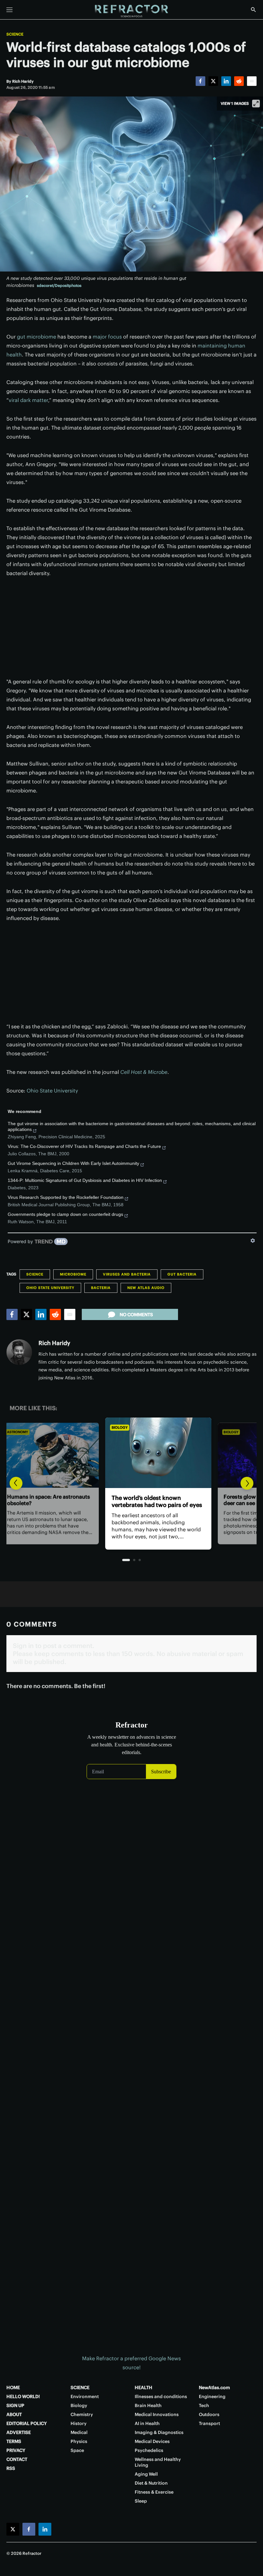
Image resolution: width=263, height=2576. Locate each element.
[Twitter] (213, 81)
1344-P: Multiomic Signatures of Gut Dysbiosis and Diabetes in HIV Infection (85, 1180)
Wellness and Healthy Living (158, 2462)
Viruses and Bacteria (127, 1274)
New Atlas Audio (146, 1288)
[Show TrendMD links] (253, 1241)
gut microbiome (37, 337)
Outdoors (209, 2414)
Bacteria (101, 1288)
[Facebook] (200, 81)
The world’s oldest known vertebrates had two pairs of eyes (130, 1502)
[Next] (247, 1483)
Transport (209, 2423)
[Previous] (16, 1483)
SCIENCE (80, 2388)
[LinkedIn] (226, 81)
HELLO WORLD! (23, 2396)
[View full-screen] (256, 104)
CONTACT (17, 2459)
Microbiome (73, 1274)
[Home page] (131, 11)
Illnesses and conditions (161, 2396)
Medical (79, 2432)
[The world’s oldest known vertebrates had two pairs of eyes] (131, 1453)
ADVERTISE (19, 2432)
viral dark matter (28, 400)
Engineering (212, 2396)
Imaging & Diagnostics (159, 2432)
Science (15, 34)
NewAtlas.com (214, 2388)
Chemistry (82, 2414)
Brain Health (148, 2405)
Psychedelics (149, 2450)
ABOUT (14, 2414)
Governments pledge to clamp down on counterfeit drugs (65, 1214)
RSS (11, 2468)
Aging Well (146, 2474)
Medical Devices (152, 2441)
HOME (13, 2388)
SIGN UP (15, 2405)
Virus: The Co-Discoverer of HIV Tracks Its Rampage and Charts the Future (84, 1146)
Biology (93, 1427)
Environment (85, 2396)
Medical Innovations (157, 2414)
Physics (79, 2441)
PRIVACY (16, 2450)
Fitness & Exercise (154, 2492)
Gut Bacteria (182, 1274)
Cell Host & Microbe (144, 1072)
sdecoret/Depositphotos (59, 285)
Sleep (141, 2501)
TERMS (14, 2441)
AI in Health (147, 2423)
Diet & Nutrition (151, 2483)
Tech (204, 2405)
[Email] (252, 81)
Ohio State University (52, 1091)
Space (77, 2450)
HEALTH (144, 2388)
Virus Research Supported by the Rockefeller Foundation (66, 1197)
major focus (107, 337)
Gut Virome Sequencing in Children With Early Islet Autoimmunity (73, 1163)
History (79, 2423)
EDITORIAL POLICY (27, 2423)
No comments (136, 1315)
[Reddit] (239, 81)
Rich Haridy (54, 1343)
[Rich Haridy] (19, 1352)
